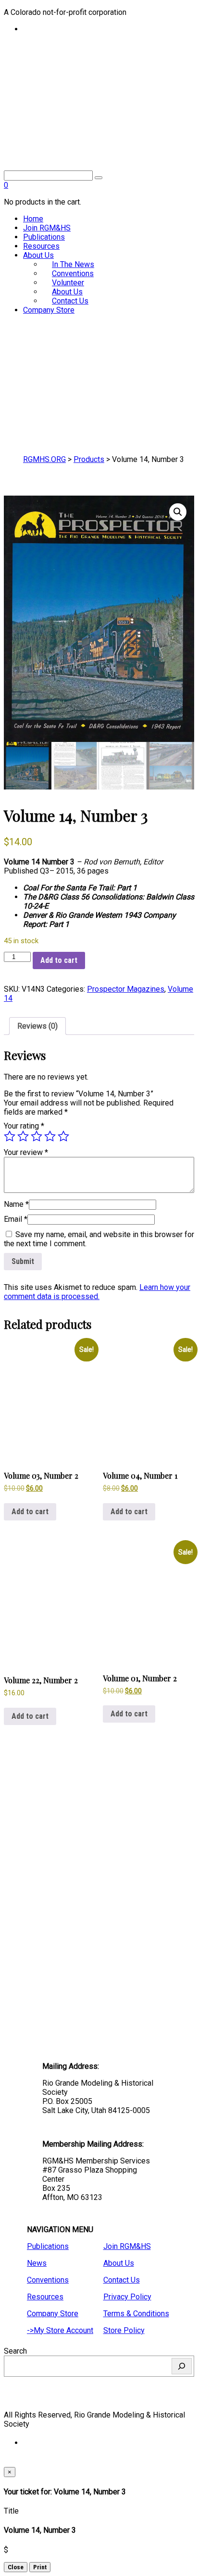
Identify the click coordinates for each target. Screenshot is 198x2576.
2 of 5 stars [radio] (23, 1136)
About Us (38, 255)
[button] (178, 512)
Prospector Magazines (126, 989)
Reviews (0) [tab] (37, 1026)
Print (40, 2567)
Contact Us (70, 301)
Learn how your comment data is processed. (97, 1292)
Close (16, 2567)
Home (33, 219)
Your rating (24, 1126)
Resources (41, 246)
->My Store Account (60, 2330)
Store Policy (124, 2330)
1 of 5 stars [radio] (10, 1136)
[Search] (182, 2366)
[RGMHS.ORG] (99, 114)
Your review (26, 1152)
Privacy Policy (127, 2297)
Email (16, 1219)
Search (15, 2351)
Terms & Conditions (136, 2314)
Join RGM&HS (47, 228)
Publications (44, 237)
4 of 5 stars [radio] (50, 1136)
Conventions (48, 2280)
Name (16, 1204)
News (37, 2263)
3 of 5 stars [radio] (37, 1136)
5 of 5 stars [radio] (63, 1136)
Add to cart (59, 960)
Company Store (49, 310)
